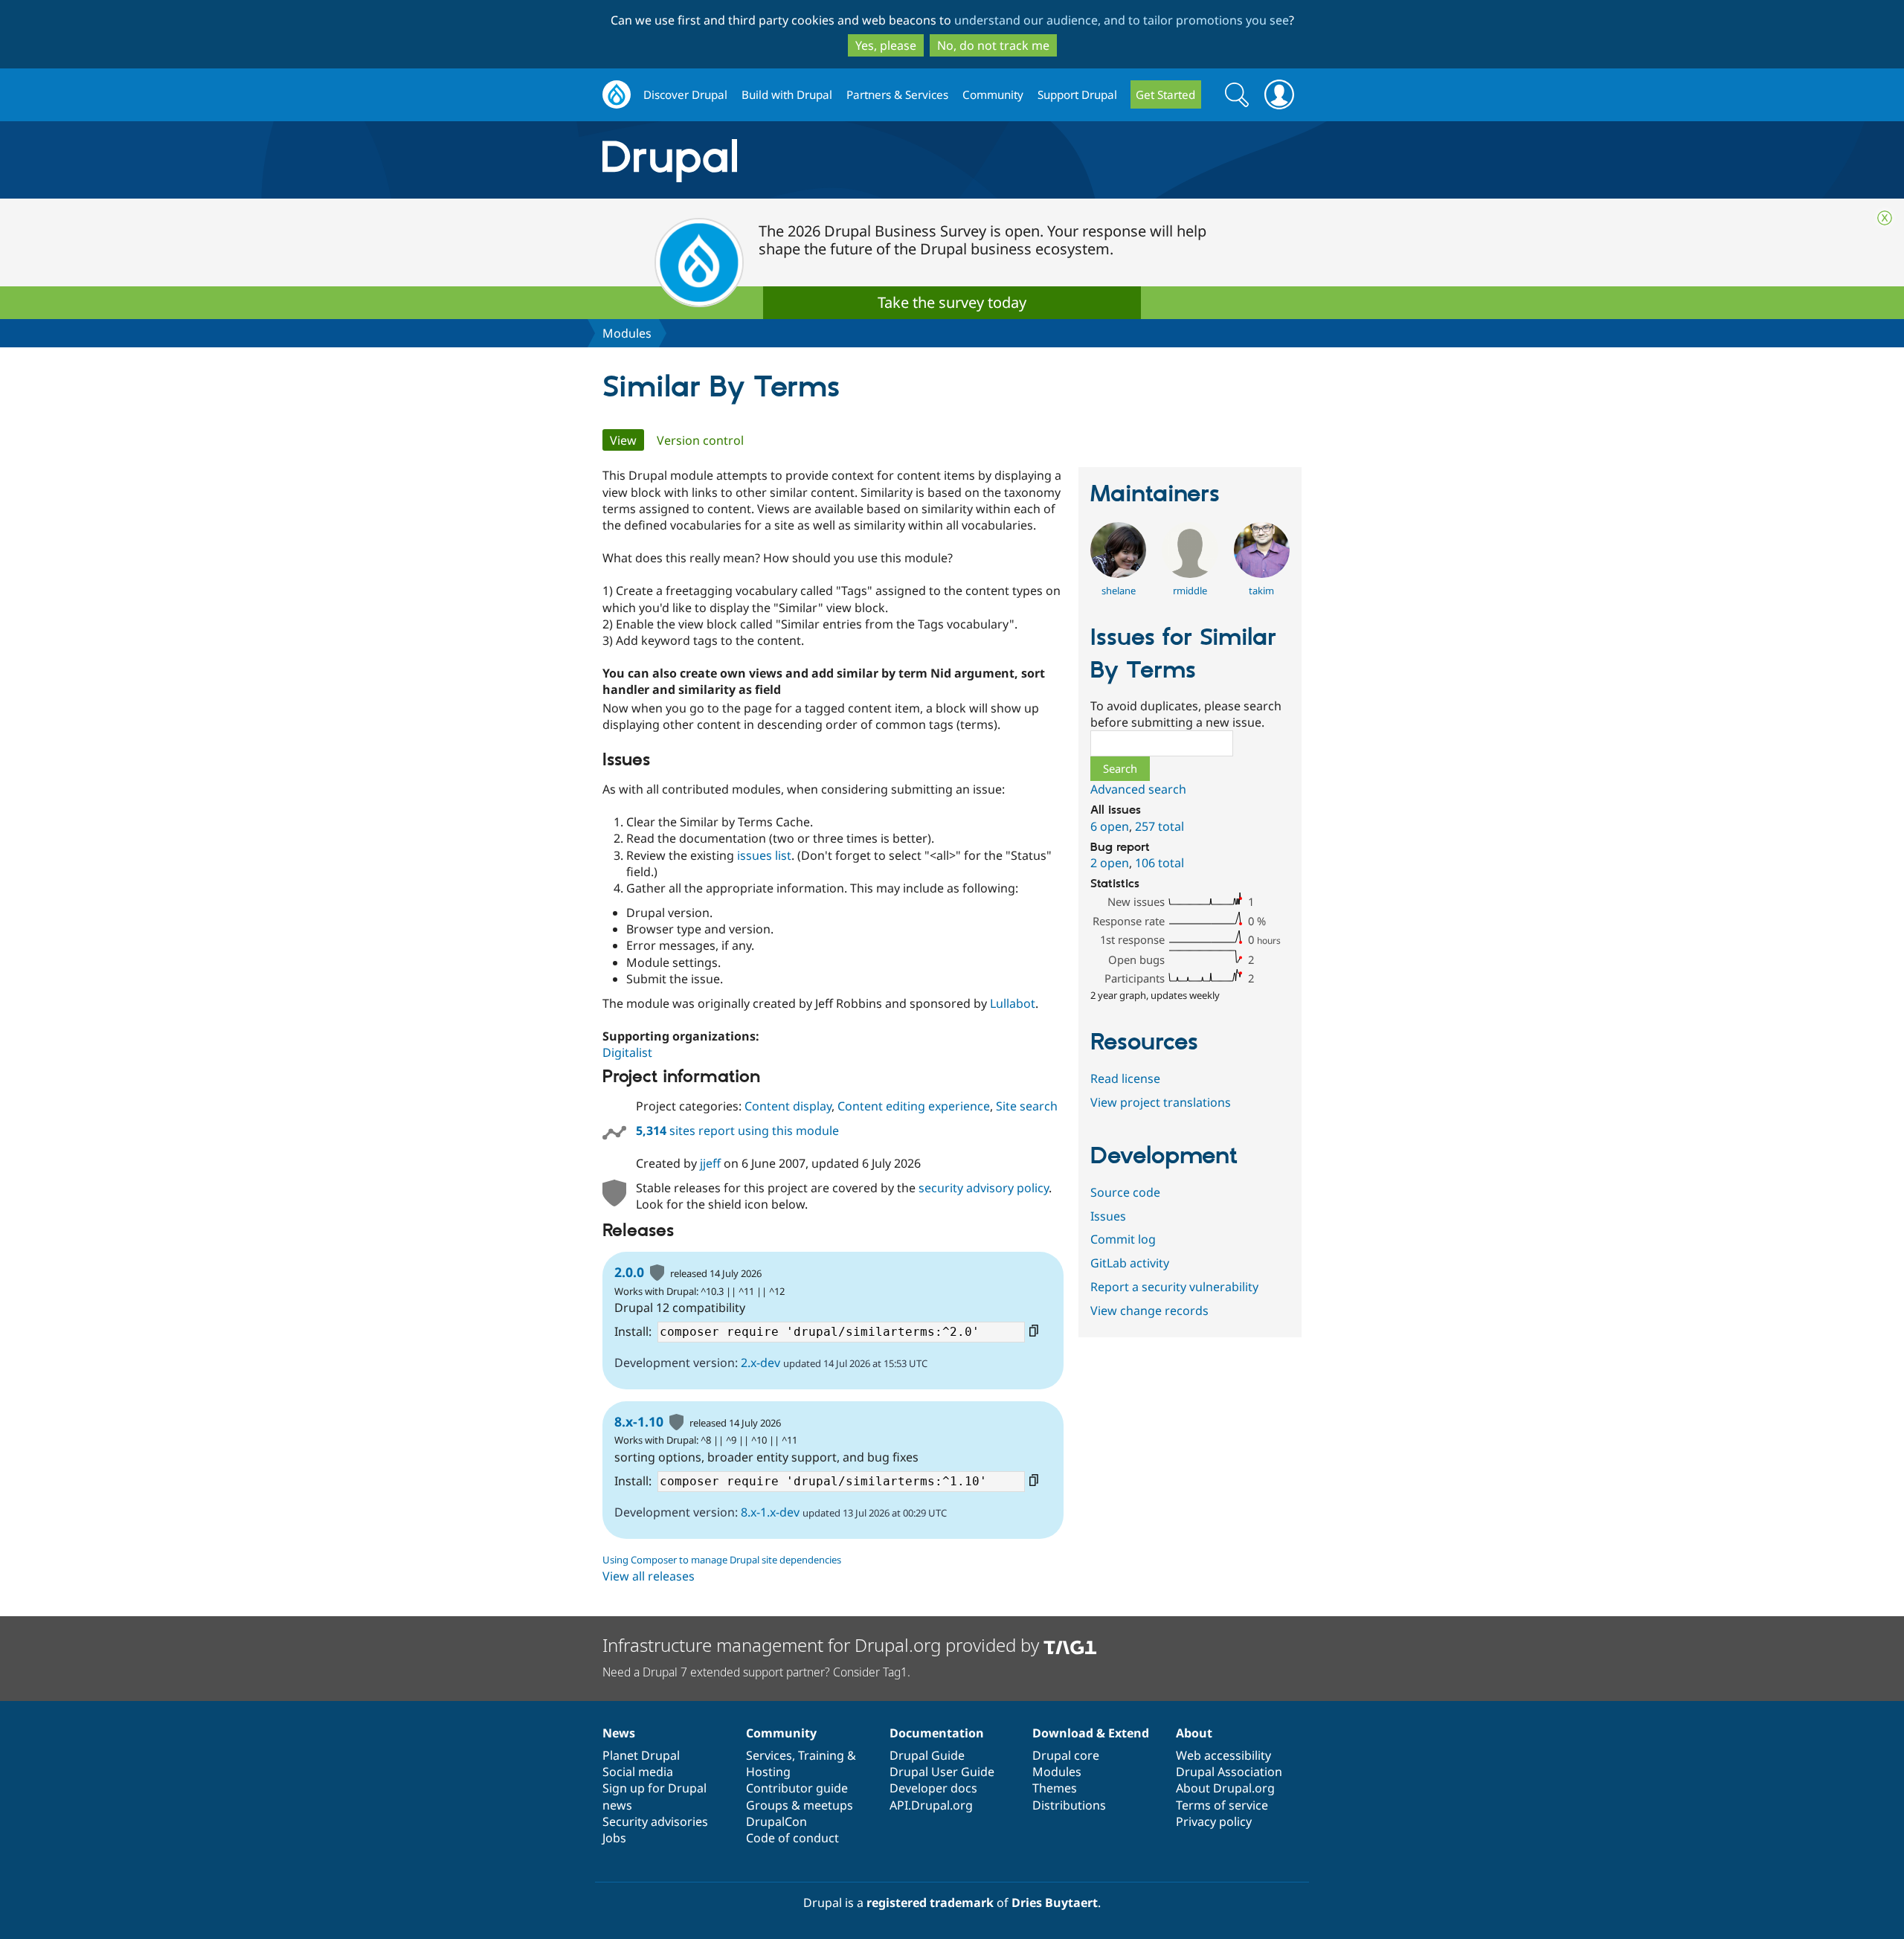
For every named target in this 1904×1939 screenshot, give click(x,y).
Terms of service (1222, 1805)
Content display (788, 1106)
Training (821, 1755)
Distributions (1069, 1805)
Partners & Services (897, 94)
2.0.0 (629, 1272)
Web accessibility (1223, 1755)
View (627, 440)
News (619, 1733)
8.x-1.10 (639, 1421)
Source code (1125, 1192)
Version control (700, 440)
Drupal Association (1229, 1772)
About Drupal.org (1225, 1788)
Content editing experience (914, 1106)
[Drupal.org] (803, 160)
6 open (1110, 826)
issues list (764, 855)
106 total (1160, 863)
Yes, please (886, 45)
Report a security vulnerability (1174, 1287)
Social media (638, 1772)
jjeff (710, 1163)
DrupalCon (776, 1821)
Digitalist (627, 1052)
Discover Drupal (685, 94)
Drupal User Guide (942, 1772)
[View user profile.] (1118, 573)
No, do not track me (993, 45)
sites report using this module (737, 1131)
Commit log (1123, 1239)
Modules (627, 333)
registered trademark (930, 1903)
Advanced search (1138, 789)
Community (993, 94)
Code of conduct (792, 1838)
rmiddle (1190, 591)
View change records (1149, 1311)
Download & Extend (1091, 1733)
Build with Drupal (787, 94)
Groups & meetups (800, 1805)
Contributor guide (797, 1788)
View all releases (649, 1576)
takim (1261, 591)
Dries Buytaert (1055, 1903)
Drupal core (1066, 1755)
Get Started (1165, 94)
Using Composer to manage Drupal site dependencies (722, 1560)
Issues (1108, 1216)
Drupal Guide (927, 1755)
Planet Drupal (641, 1755)
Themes (1055, 1788)
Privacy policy (1214, 1821)
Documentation (937, 1733)
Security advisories (655, 1821)
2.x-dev (760, 1363)
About (1194, 1733)
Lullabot (1013, 1003)
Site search (1027, 1106)
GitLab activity (1130, 1263)
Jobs (614, 1838)
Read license (1125, 1078)
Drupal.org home (617, 95)
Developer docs (933, 1788)
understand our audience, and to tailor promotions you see (1122, 20)
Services (769, 1755)
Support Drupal (1077, 94)
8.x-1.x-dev (770, 1512)
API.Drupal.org (931, 1805)
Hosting (768, 1772)
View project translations (1161, 1102)
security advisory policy (984, 1188)
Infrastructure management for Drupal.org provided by (823, 1645)
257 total (1160, 826)
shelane (1119, 591)
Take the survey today (952, 302)
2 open (1110, 863)
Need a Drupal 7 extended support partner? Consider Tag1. (756, 1672)
